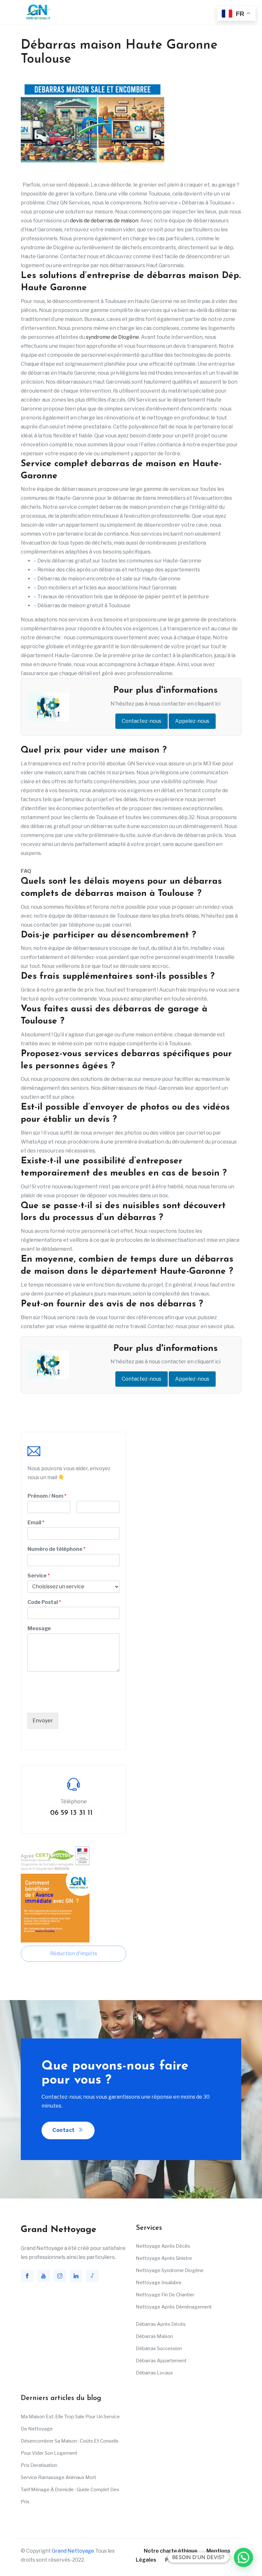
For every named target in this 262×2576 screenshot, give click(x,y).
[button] (243, 2557)
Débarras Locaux (154, 2373)
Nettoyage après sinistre (164, 2258)
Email (36, 1523)
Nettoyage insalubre (159, 2283)
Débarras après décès (161, 2324)
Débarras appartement (161, 2361)
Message (39, 1628)
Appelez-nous (192, 721)
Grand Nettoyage (73, 2551)
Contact (64, 2130)
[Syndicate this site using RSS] (205, 2560)
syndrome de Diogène (112, 337)
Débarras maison (154, 2336)
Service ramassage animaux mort (58, 2477)
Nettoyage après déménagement (174, 2307)
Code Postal (44, 1602)
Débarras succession (159, 2349)
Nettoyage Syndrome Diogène (170, 2270)
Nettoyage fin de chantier (165, 2295)
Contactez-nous (142, 721)
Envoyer (43, 1721)
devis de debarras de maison (104, 221)
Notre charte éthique (171, 2551)
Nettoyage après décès (163, 2246)
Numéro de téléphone (57, 1549)
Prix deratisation (39, 2465)
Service (39, 1576)
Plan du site (180, 2560)
